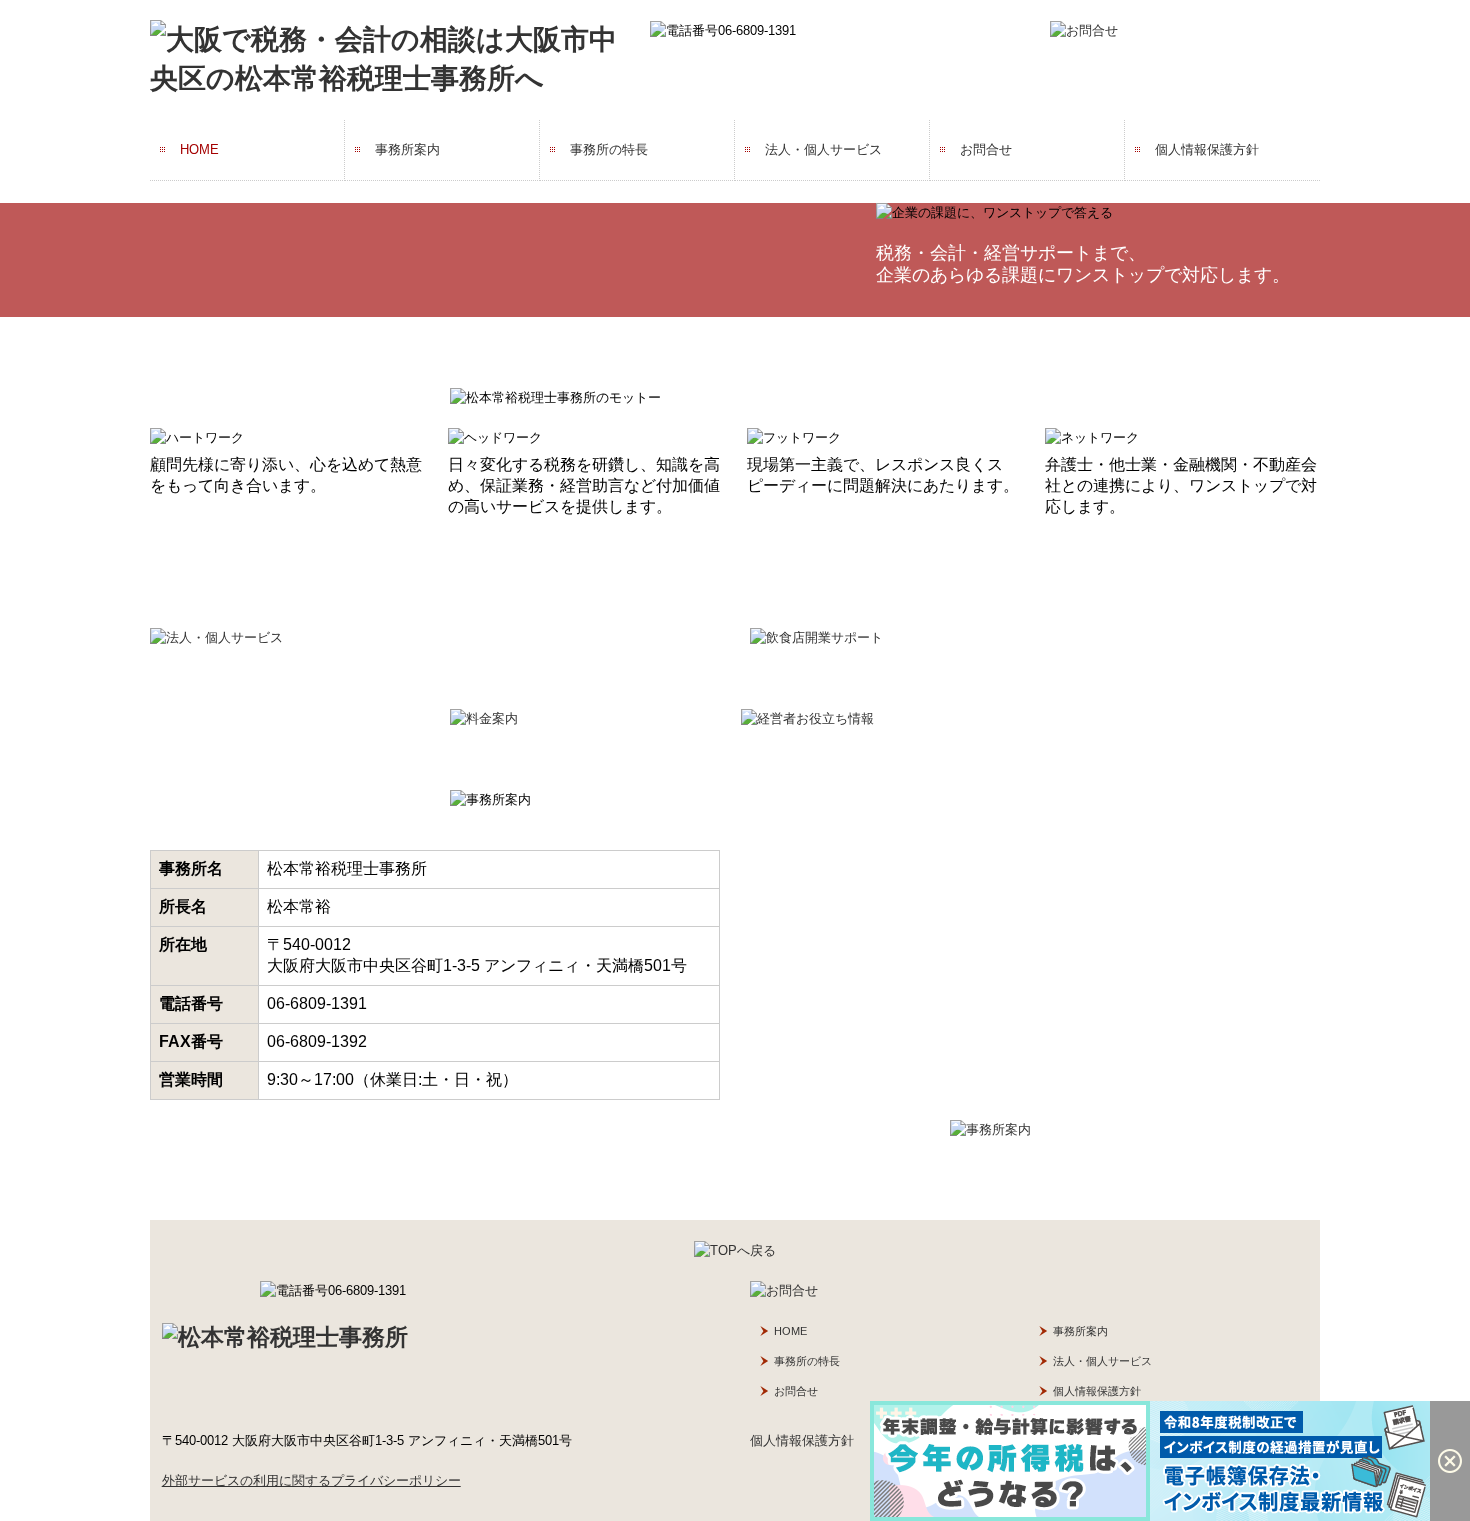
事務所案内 (407, 149)
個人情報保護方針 (1207, 149)
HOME (199, 149)
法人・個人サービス (823, 149)
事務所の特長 (609, 149)
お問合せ (986, 149)
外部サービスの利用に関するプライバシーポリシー (311, 1480)
